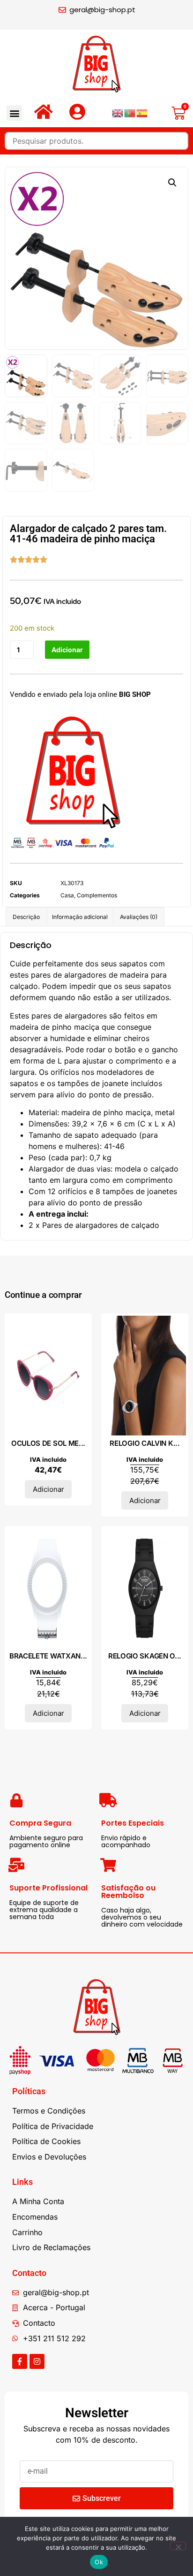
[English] (118, 113)
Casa (67, 895)
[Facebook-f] (20, 2361)
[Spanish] (142, 113)
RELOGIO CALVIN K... (145, 1443)
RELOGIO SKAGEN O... (145, 1656)
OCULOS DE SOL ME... (48, 1443)
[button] (14, 113)
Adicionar (67, 650)
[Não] (178, 2546)
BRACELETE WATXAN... (48, 1656)
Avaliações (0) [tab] (139, 917)
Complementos (97, 895)
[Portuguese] (130, 113)
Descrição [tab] (26, 917)
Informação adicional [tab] (80, 917)
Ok (99, 2562)
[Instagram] (37, 2361)
